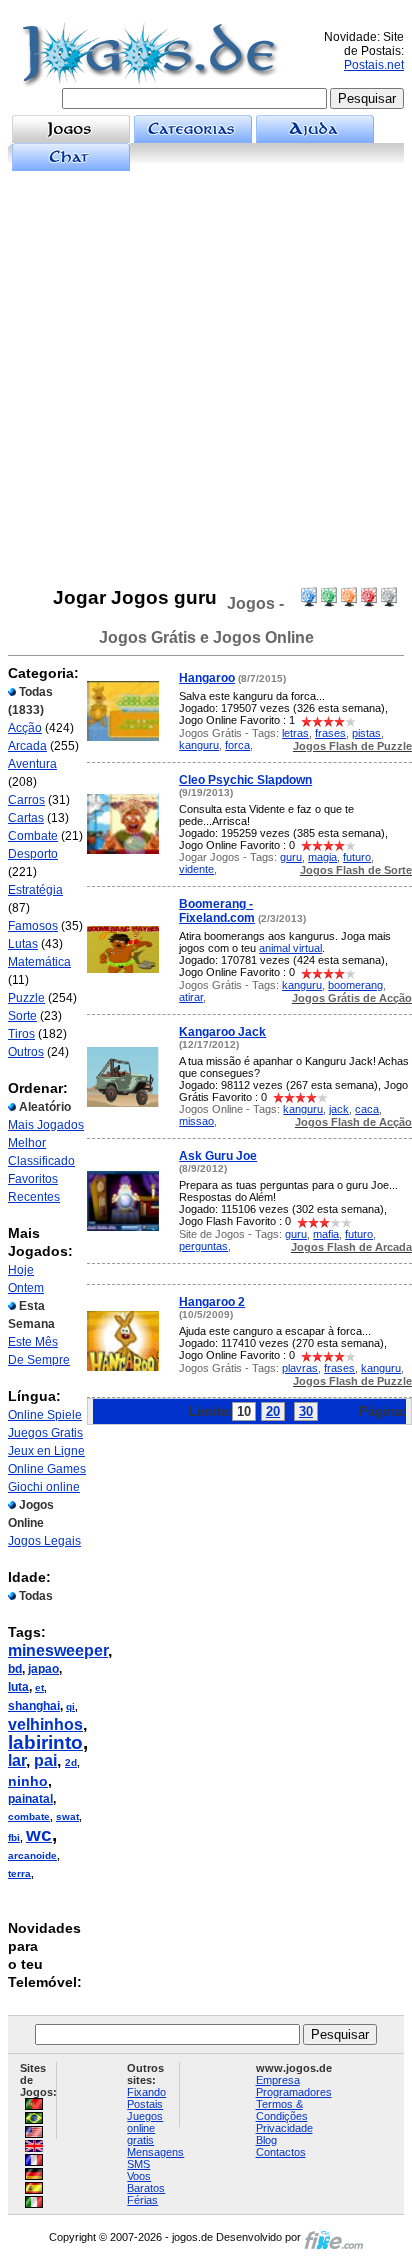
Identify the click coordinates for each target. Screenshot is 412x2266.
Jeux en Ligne (46, 1451)
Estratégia (35, 890)
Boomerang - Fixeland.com (217, 911)
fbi (14, 1837)
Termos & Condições (282, 2110)
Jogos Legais (44, 1541)
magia (322, 857)
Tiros (21, 1034)
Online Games (47, 1469)
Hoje (21, 1270)
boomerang (355, 985)
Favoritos (33, 1179)
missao (196, 1121)
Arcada (27, 746)
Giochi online (44, 1487)
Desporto (33, 854)
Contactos (281, 2152)
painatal (30, 1799)
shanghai (34, 1706)
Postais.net (374, 65)
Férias (142, 2200)
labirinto (45, 1742)
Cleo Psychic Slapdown (245, 780)
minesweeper (58, 1650)
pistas (366, 733)
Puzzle (26, 998)
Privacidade (284, 2128)
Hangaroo (207, 678)
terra (19, 1873)
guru (291, 857)
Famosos (33, 926)
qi (70, 1706)
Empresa (278, 2080)
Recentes (34, 1197)
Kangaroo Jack (222, 1032)
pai (45, 1760)
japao (43, 1669)
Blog (266, 2140)
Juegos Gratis (45, 1433)
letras (295, 733)
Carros (26, 800)
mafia (326, 1234)
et (39, 1687)
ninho (28, 1781)
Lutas (23, 944)
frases (330, 733)
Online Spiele (45, 1415)
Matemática (39, 962)
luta (18, 1687)
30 (306, 1411)
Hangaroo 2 (212, 1302)
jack (339, 1109)
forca (237, 745)
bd (15, 1669)
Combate (33, 836)
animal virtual (290, 948)
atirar (191, 997)
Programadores (294, 2092)
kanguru (199, 745)
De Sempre (39, 1360)
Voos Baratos (146, 2182)
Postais (145, 2104)
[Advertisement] (206, 379)
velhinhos (45, 1724)
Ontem (26, 1288)
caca (367, 1109)
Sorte (22, 1016)
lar (17, 1760)
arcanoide (32, 1855)
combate (29, 1816)
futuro (357, 857)
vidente (196, 869)
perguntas (203, 1246)
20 (273, 1411)
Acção (25, 728)
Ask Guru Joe (218, 1156)
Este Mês (33, 1342)
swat (67, 1816)
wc (39, 1834)
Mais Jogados (46, 1125)
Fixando (146, 2092)
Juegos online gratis (145, 2128)
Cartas (26, 818)
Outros (26, 1052)
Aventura (32, 764)
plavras (300, 1368)
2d (71, 1762)
